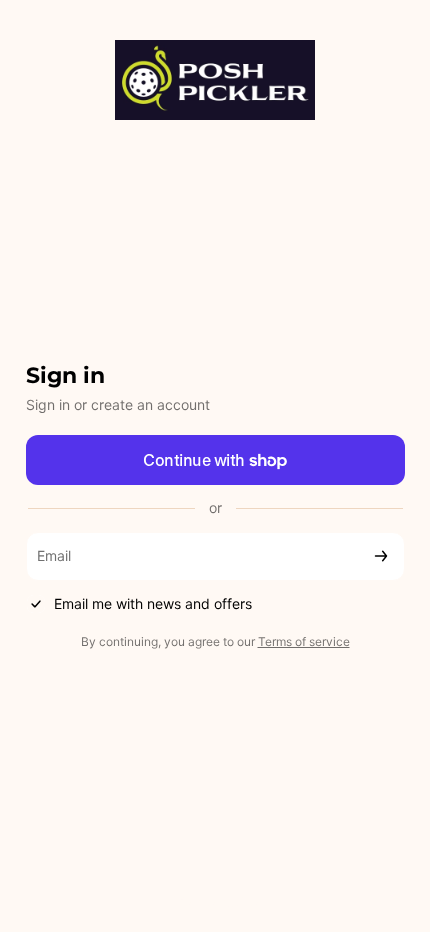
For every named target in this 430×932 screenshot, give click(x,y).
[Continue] (381, 556)
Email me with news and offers (153, 603)
